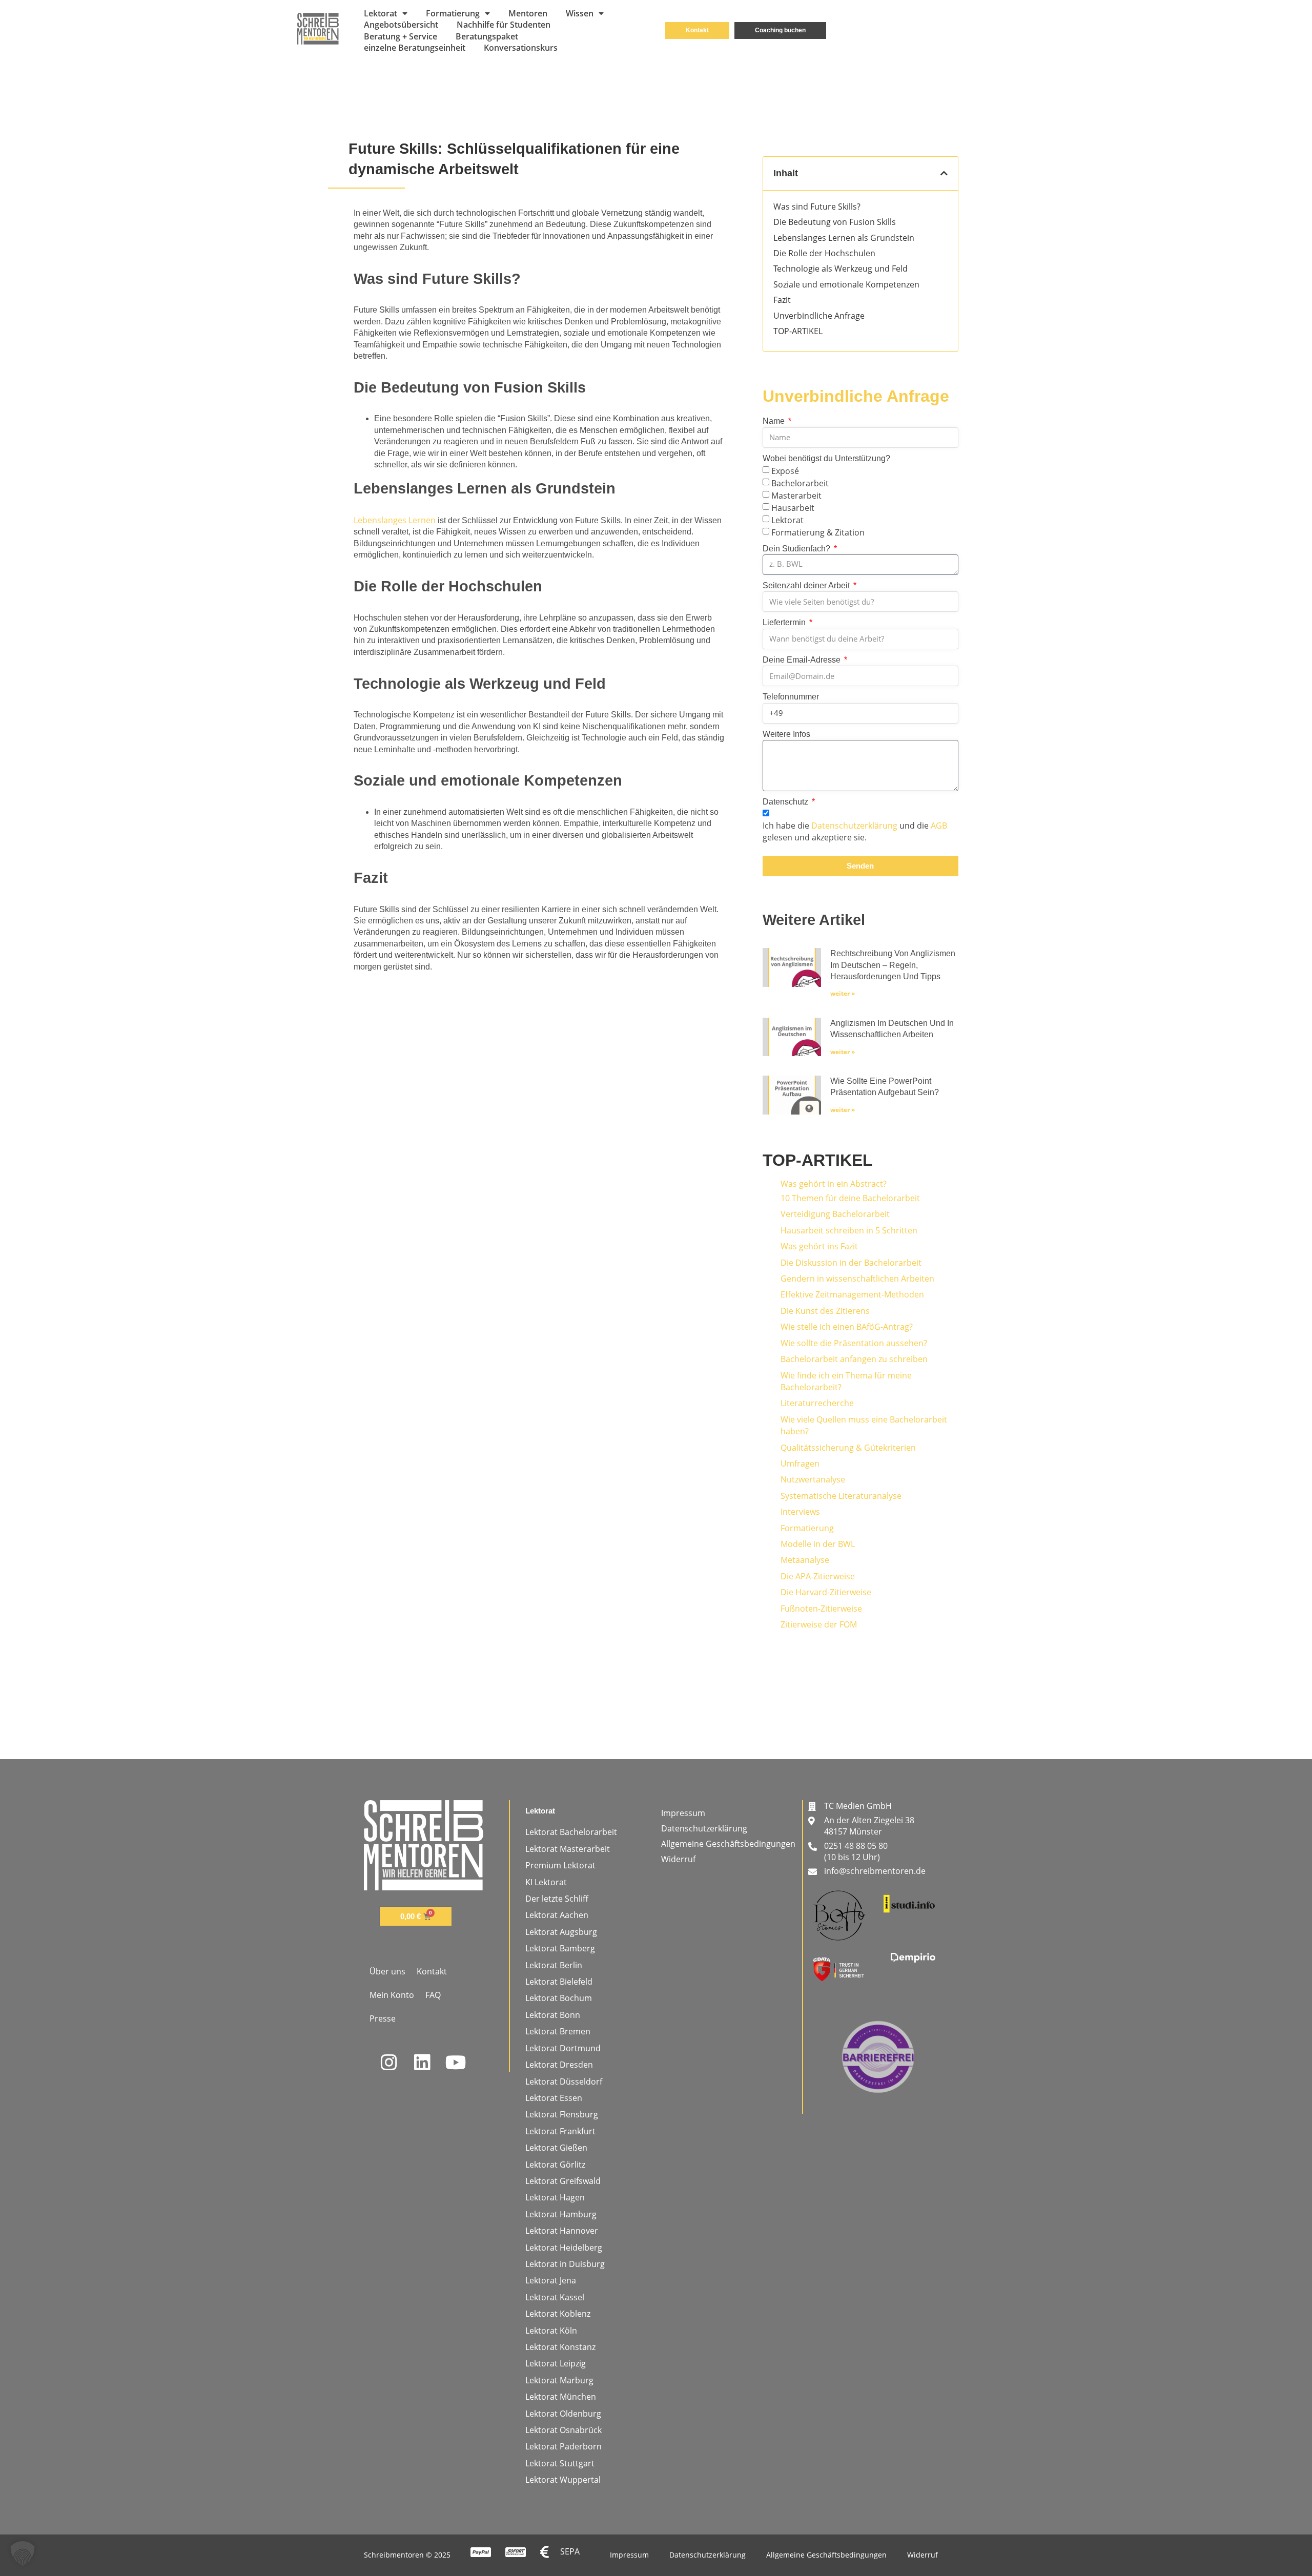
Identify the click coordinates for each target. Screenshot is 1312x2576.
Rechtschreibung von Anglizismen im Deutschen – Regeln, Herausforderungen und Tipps (893, 965)
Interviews (800, 1512)
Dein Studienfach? (797, 549)
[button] (944, 173)
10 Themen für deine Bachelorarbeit (850, 1198)
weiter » (843, 993)
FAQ (433, 1995)
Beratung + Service (401, 36)
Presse (383, 2018)
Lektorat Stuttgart (560, 2463)
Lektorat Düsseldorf (564, 2082)
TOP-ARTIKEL (798, 331)
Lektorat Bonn (553, 2015)
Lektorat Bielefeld (559, 1982)
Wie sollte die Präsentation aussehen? (854, 1343)
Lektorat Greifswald (563, 2181)
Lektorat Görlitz (555, 2165)
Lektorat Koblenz (558, 2314)
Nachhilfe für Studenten (504, 25)
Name (775, 421)
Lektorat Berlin (554, 1965)
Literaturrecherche (817, 1403)
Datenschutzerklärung (854, 826)
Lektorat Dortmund (563, 2048)
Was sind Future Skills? (817, 207)
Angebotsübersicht (401, 25)
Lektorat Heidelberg (564, 2248)
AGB (939, 826)
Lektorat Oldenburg (563, 2414)
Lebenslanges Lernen (395, 520)
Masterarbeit (796, 495)
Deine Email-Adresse (803, 660)
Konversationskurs (521, 48)
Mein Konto (392, 1995)
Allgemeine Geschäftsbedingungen (728, 1844)
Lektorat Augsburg (561, 1932)
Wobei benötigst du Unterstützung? (826, 458)
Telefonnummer (791, 697)
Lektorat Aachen (557, 1915)
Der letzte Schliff (557, 1899)
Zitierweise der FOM (819, 1624)
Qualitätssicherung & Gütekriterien (848, 1448)
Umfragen (800, 1464)
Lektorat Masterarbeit (568, 1849)
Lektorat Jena (551, 2280)
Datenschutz (786, 802)
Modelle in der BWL (818, 1544)
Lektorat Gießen (556, 2148)
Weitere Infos (786, 734)
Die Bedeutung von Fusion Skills (835, 222)
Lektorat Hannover (562, 2231)
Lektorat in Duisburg (565, 2264)
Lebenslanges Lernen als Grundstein (844, 238)
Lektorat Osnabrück (563, 2430)
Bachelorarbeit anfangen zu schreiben (854, 1359)
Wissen (580, 13)
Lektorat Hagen (555, 2197)
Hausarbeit (793, 507)
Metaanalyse (805, 1560)
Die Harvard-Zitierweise (826, 1592)
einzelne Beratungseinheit (415, 48)
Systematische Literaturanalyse (841, 1496)
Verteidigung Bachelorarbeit (835, 1214)
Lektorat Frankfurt (560, 2131)
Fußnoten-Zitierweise (821, 1609)
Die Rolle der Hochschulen (824, 253)
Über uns (387, 1971)
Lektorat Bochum (559, 1998)
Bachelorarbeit (800, 483)
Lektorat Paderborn (563, 2446)
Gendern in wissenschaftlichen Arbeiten (857, 1279)
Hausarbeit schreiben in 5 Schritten (849, 1230)
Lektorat (381, 13)
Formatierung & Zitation (818, 532)
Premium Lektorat (560, 1865)
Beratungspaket (487, 36)
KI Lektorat (546, 1882)
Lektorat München (561, 2397)
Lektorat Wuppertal (563, 2480)
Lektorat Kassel (555, 2297)
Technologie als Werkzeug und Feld (840, 269)
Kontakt (432, 1971)
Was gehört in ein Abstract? (834, 1184)
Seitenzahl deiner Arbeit (807, 585)
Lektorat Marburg (559, 2380)
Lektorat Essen (554, 2098)
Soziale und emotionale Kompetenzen (846, 284)
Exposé (785, 471)
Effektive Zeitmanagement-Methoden (852, 1294)
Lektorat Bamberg (560, 1948)
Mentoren (528, 13)
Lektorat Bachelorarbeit (571, 1832)
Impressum (683, 1813)
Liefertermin (785, 622)
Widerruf (678, 1859)
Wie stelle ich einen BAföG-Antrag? (847, 1327)
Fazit (782, 300)
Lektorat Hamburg (561, 2214)
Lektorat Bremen (558, 2031)
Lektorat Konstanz (560, 2347)
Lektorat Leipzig (556, 2363)
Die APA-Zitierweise (818, 1576)
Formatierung (453, 13)
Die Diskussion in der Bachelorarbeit (851, 1263)
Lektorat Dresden (559, 2065)
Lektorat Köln (551, 2331)
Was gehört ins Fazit (819, 1246)
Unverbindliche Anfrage (819, 316)
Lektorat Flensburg (562, 2114)
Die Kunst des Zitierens (825, 1311)
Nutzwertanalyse (813, 1479)
